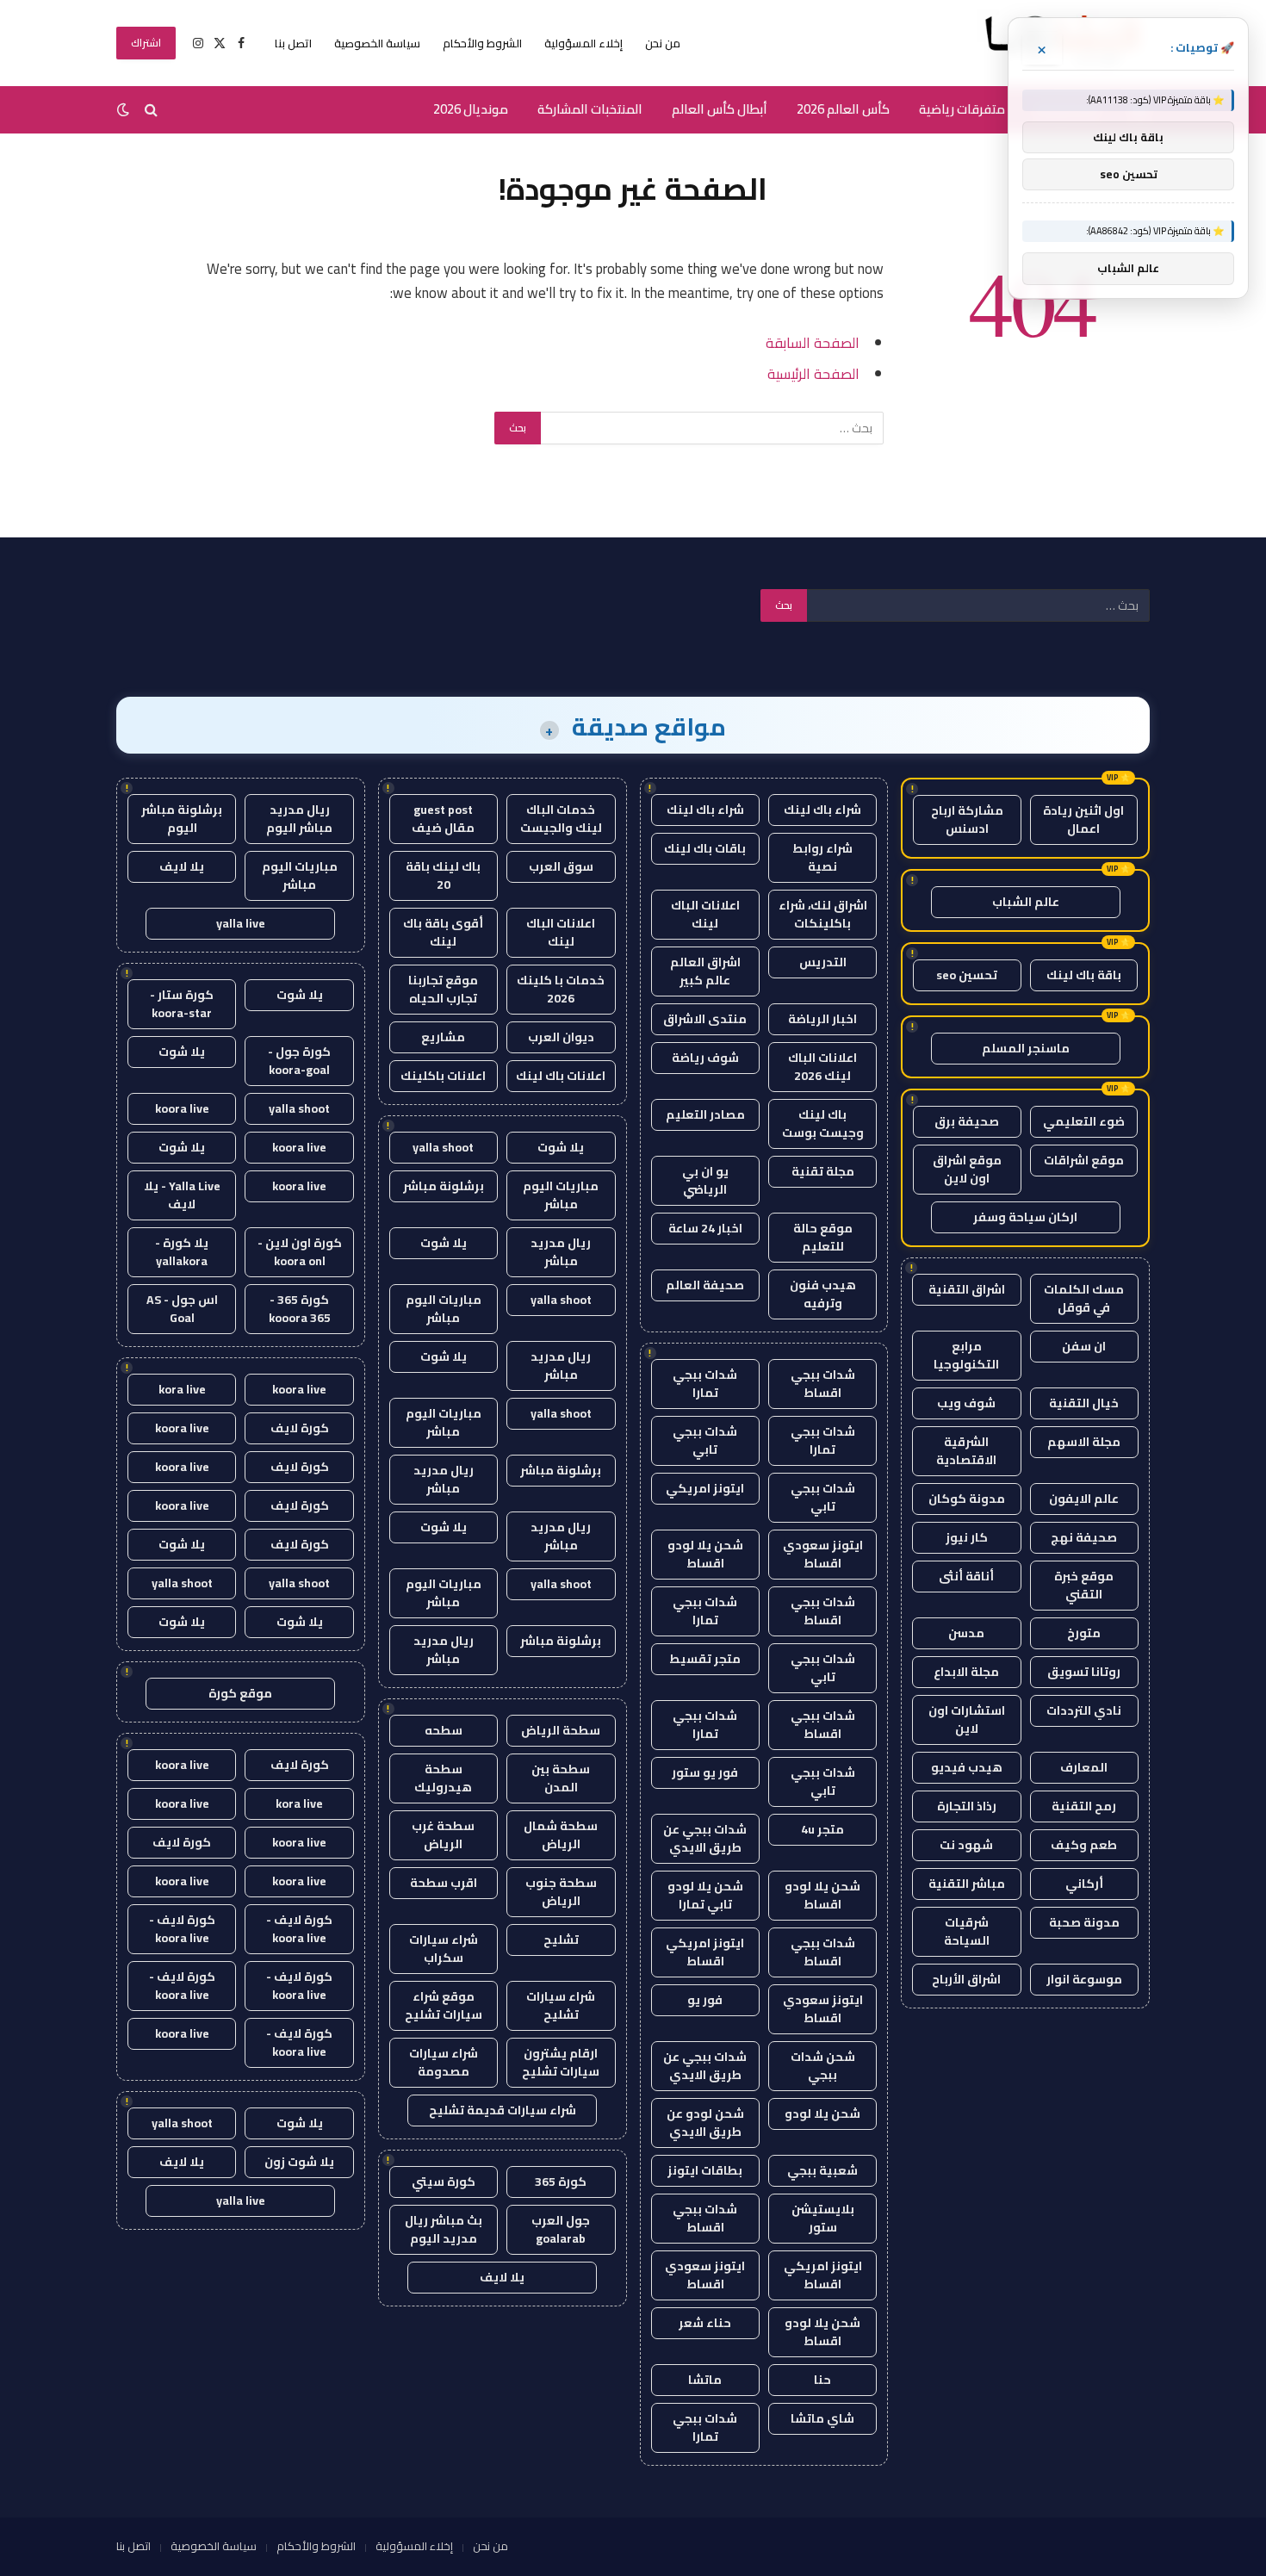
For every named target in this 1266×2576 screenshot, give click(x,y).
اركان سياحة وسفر (1025, 1217)
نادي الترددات (1084, 1710)
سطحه (444, 1730)
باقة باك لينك (1084, 975)
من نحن (663, 43)
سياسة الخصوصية (377, 43)
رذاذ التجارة (967, 1806)
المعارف (1084, 1767)
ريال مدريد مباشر (561, 1252)
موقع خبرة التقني (1084, 1585)
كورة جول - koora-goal (299, 1061)
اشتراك (146, 43)
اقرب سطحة (444, 1883)
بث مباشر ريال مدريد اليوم (444, 2229)
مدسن (966, 1633)
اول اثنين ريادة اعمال (1083, 819)
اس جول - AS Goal (182, 1309)
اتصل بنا (293, 43)
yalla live (241, 923)
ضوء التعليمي (1084, 1121)
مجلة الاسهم (1084, 1442)
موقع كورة (240, 1693)
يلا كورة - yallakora (182, 1252)
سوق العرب (561, 866)
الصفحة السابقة (813, 342)
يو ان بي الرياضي (705, 1180)
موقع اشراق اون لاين (967, 1169)
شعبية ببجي (822, 2170)
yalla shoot (443, 1147)
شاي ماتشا (822, 2418)
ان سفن (1084, 1346)
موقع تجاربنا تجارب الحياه (443, 989)
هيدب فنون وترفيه (823, 1294)
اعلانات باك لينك (561, 1076)
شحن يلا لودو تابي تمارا (705, 1895)
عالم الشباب (1026, 902)
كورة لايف (300, 1428)
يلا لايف (502, 2277)
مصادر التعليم (705, 1114)
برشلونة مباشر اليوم (182, 819)
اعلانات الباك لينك (705, 914)
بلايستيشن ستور (823, 2218)
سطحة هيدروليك (443, 1778)
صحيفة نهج (1084, 1537)
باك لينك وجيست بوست (823, 1124)
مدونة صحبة (1084, 1922)
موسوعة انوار (1084, 1979)
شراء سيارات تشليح (561, 2005)
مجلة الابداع (966, 1672)
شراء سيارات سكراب (444, 1949)
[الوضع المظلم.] (125, 109)
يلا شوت (561, 1147)
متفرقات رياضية (962, 109)
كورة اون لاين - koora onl (300, 1252)
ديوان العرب (561, 1037)
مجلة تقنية (823, 1171)
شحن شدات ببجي (823, 2066)
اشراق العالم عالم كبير (705, 971)
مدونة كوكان (967, 1499)
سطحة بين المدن (561, 1778)
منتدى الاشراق (705, 1019)
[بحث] (151, 110)
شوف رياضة (705, 1058)
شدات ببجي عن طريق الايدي (705, 1838)
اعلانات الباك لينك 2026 (822, 1067)
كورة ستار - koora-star (182, 1004)
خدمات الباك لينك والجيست (561, 819)
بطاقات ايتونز (705, 2170)
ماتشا (705, 2380)
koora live (182, 1108)
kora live (182, 1389)
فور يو (705, 2000)
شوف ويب (966, 1403)
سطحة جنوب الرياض (561, 1892)
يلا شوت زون (299, 2162)
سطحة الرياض (561, 1730)
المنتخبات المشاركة (590, 109)
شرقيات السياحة (967, 1931)
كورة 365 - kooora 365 (300, 1309)
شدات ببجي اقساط (823, 1384)
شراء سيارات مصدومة (444, 2062)
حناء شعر (705, 2323)
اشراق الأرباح (966, 1979)
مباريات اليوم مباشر (561, 1195)
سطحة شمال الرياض (561, 1835)
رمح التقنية (1084, 1806)
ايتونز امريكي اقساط (705, 1952)
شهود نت (966, 1845)
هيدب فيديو (967, 1767)
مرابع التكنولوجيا (966, 1355)
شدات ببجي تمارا (705, 1384)
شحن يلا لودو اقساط (705, 1554)
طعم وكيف (1084, 1845)
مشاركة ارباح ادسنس (967, 819)
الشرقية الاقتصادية (966, 1451)
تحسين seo (967, 975)
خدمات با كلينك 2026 (561, 989)
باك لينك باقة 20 (443, 875)
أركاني (1084, 1884)
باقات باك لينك (705, 848)
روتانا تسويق (1084, 1672)
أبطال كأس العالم (720, 109)
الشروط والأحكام (482, 43)
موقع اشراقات (1084, 1160)
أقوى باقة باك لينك (443, 932)
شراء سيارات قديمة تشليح (503, 2110)
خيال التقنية (1084, 1403)
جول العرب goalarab (561, 2229)
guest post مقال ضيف (443, 819)
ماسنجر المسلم (1026, 1048)
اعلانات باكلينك (443, 1076)
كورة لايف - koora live (299, 1929)
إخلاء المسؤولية (583, 43)
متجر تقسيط (705, 1659)
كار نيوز (967, 1537)
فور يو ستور (705, 1772)
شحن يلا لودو (822, 2114)
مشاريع (443, 1037)
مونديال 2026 (471, 109)
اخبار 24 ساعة (705, 1228)
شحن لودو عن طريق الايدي (705, 2123)
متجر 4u (822, 1829)
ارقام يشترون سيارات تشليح (561, 2062)
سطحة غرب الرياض (443, 1835)
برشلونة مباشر (444, 1186)
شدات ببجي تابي (705, 1440)
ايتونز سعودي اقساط (823, 1554)
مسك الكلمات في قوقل (1084, 1298)
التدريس (823, 962)
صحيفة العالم (705, 1285)
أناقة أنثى (966, 1576)
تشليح (561, 1940)
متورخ (1084, 1633)
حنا (822, 2380)
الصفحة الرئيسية (813, 373)
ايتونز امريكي (705, 1488)
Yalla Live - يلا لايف (182, 1195)
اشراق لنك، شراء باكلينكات (823, 914)
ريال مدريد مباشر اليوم (299, 819)
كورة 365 (561, 2182)
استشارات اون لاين (967, 1719)
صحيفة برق (967, 1121)
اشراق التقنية (967, 1289)
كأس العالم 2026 (843, 109)
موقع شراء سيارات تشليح (444, 2005)
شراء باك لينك (822, 810)
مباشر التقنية (967, 1884)
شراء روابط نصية (822, 857)
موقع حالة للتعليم (823, 1237)
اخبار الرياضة (822, 1019)
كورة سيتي (444, 2182)
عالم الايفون (1084, 1499)
